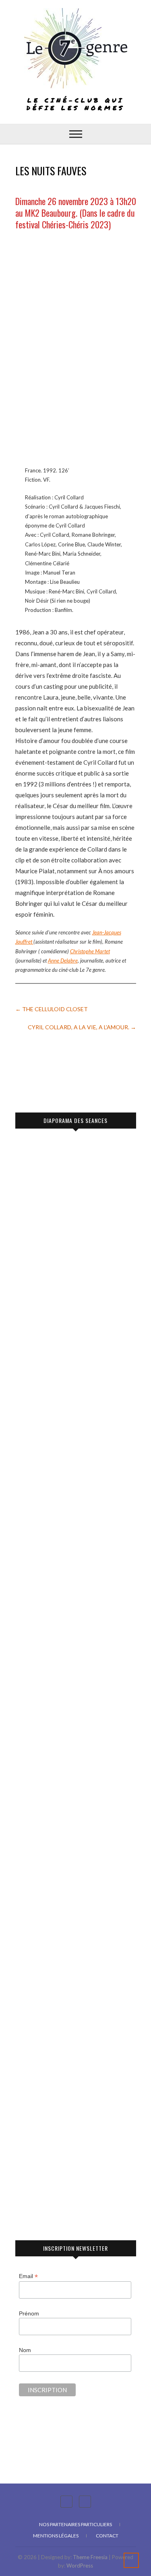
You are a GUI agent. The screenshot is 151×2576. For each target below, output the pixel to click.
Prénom (29, 2313)
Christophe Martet (90, 951)
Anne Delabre (63, 961)
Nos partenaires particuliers (75, 2524)
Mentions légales (56, 2536)
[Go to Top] (131, 2560)
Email (28, 2276)
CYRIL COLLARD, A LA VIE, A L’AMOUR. (82, 1027)
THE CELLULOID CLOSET (52, 1009)
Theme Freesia (90, 2557)
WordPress (80, 2566)
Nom (25, 2350)
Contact (107, 2536)
